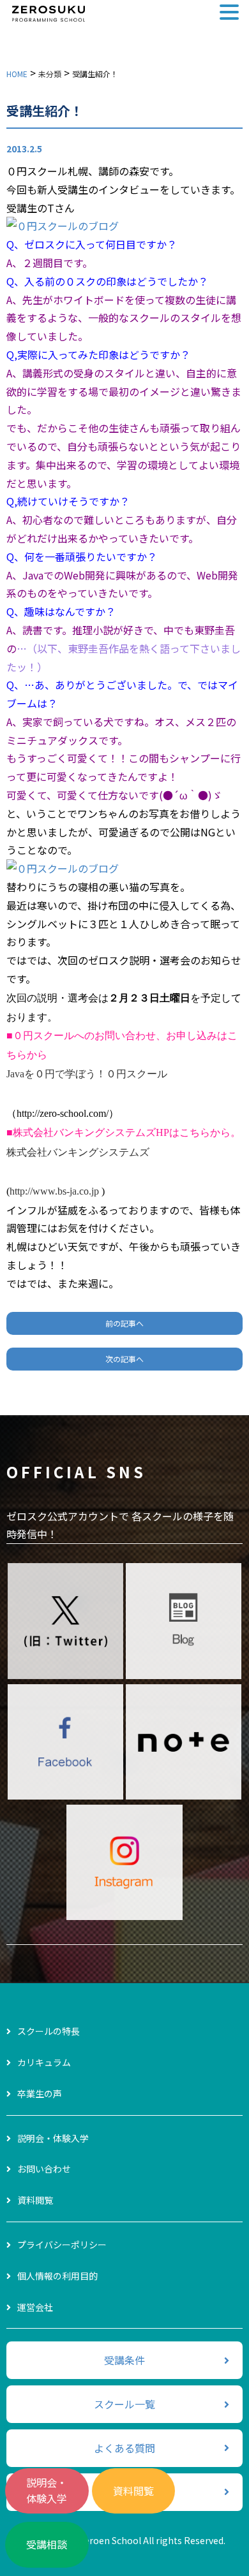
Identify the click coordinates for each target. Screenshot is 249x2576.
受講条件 (124, 2360)
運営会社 (35, 2307)
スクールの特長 (49, 2031)
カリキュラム (44, 2062)
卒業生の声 (40, 2093)
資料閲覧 (133, 2491)
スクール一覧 (124, 2404)
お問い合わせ (44, 2169)
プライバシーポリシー (62, 2245)
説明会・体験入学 (47, 2491)
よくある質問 (124, 2448)
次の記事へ (124, 1359)
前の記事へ (124, 1323)
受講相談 (47, 2544)
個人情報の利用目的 (57, 2276)
